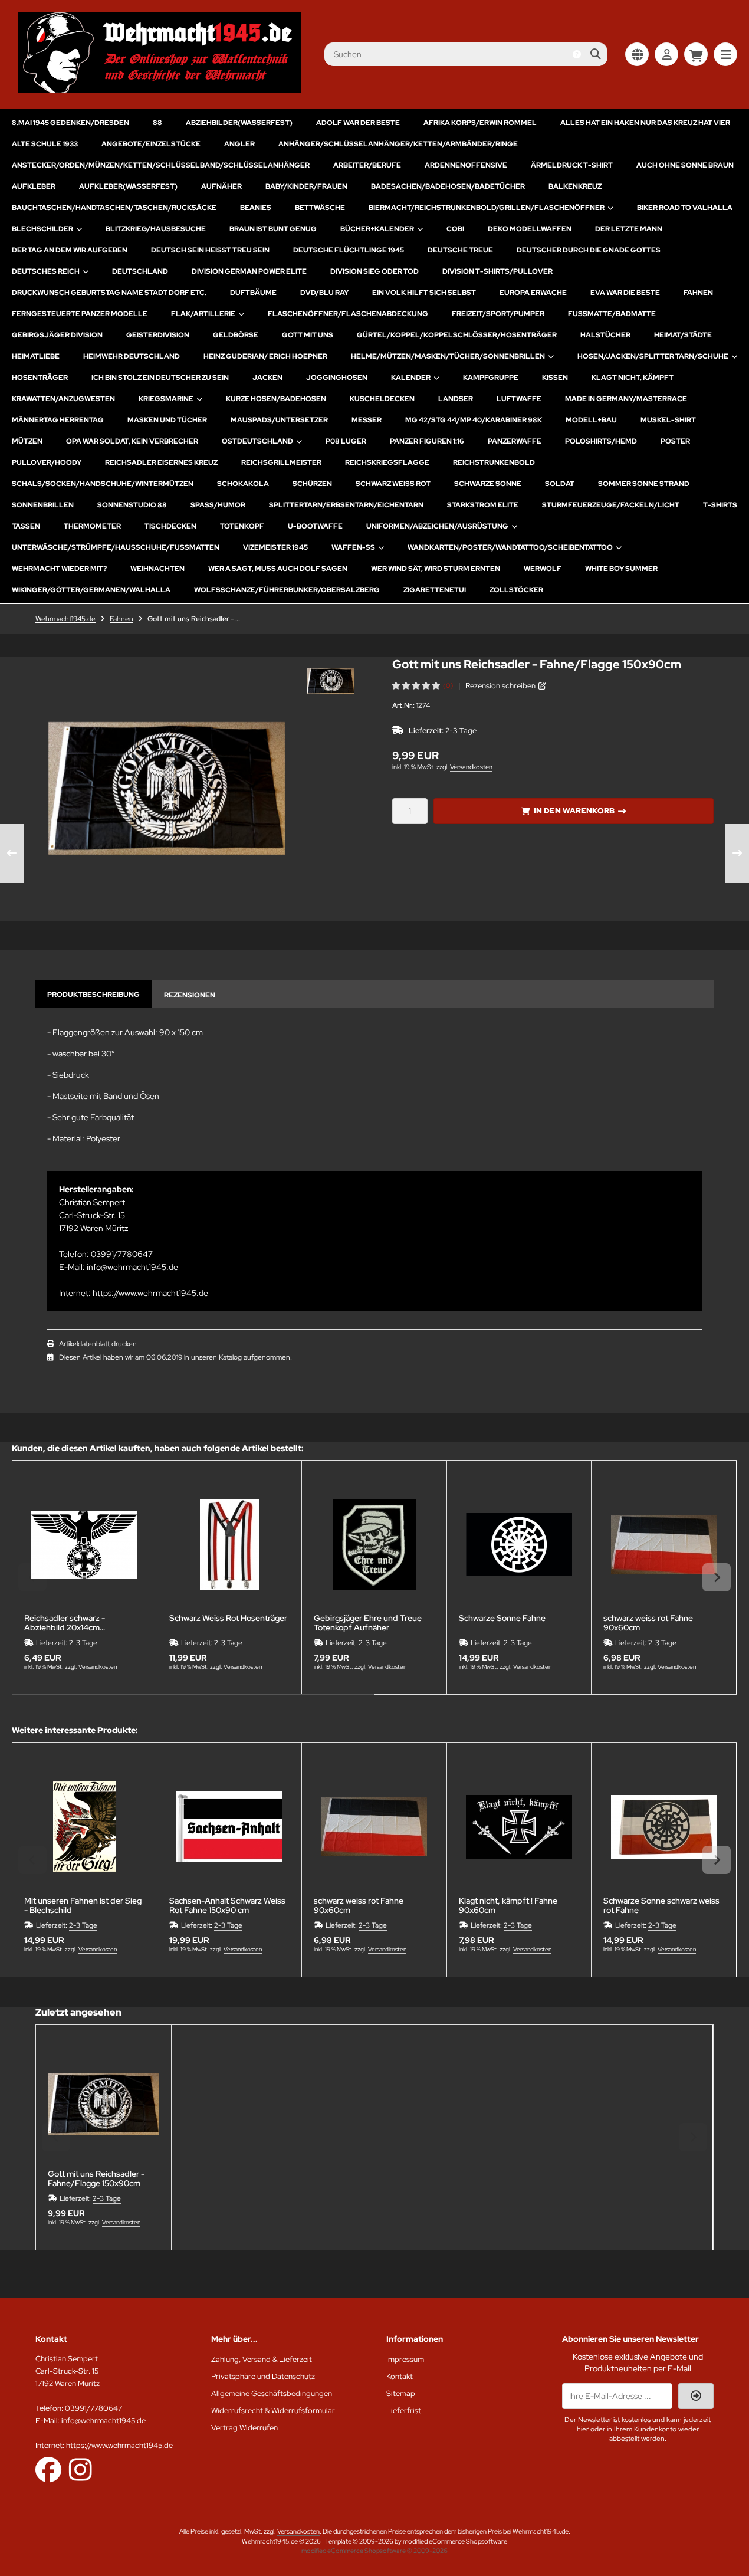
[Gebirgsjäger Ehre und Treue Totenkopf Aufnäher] (374, 1545)
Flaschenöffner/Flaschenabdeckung (348, 314)
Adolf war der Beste (358, 123)
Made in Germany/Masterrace (626, 399)
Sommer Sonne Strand (644, 484)
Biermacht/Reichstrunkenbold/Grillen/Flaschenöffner (487, 208)
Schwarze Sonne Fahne (502, 1618)
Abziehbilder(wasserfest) (239, 123)
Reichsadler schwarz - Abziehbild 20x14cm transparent (65, 1623)
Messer (367, 420)
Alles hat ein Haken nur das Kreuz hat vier (645, 123)
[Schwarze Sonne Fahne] (519, 1545)
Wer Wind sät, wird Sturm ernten (436, 569)
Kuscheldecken (382, 399)
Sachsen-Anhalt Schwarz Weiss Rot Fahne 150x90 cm (227, 1905)
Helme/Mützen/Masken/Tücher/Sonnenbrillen (448, 356)
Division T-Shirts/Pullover (497, 271)
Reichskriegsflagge (387, 462)
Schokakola (243, 484)
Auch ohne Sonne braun (685, 165)
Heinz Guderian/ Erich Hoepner (265, 356)
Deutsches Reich (46, 271)
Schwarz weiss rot (393, 484)
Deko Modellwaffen (530, 229)
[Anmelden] (666, 54)
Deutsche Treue (460, 250)
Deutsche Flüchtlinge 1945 (349, 250)
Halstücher (605, 335)
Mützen (27, 441)
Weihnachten (157, 569)
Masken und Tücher (167, 420)
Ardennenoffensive (466, 165)
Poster (675, 441)
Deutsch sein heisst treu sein (210, 250)
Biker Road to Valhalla (685, 208)
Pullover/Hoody (47, 462)
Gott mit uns (308, 335)
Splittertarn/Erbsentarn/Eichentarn (346, 505)
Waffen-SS (353, 547)
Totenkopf (242, 526)
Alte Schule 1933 (45, 144)
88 (157, 123)
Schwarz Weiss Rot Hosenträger (228, 1618)
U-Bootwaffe (315, 526)
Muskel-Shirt (668, 420)
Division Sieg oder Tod (374, 271)
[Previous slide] (32, 1577)
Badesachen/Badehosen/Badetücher (448, 186)
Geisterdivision (158, 335)
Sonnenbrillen (43, 505)
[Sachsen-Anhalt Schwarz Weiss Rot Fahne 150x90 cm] (230, 1827)
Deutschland (140, 271)
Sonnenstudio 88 (132, 505)
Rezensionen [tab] (190, 995)
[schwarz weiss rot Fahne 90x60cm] (664, 1545)
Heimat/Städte (683, 335)
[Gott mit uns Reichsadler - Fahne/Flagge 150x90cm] (104, 2104)
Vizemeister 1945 (275, 547)
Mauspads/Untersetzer (279, 420)
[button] (331, 681)
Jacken (267, 378)
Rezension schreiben (500, 686)
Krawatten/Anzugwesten (63, 399)
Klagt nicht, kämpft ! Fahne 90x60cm (508, 1905)
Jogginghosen (337, 378)
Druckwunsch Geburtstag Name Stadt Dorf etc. (109, 293)
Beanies (256, 208)
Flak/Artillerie (203, 314)
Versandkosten (471, 767)
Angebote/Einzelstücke (151, 144)
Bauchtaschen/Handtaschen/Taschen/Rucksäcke (114, 208)
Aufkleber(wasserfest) (128, 186)
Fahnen (698, 293)
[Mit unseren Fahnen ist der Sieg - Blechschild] (85, 1827)
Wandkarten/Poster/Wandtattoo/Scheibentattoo (510, 547)
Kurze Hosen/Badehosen (276, 399)
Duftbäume (253, 293)
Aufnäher (221, 186)
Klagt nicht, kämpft (633, 378)
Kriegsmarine (166, 399)
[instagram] (81, 2469)
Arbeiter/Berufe (367, 165)
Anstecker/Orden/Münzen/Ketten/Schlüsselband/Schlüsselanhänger (161, 165)
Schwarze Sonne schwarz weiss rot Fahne (661, 1905)
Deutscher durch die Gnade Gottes (589, 250)
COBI (455, 229)
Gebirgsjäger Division (57, 335)
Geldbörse (236, 335)
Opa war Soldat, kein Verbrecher (132, 441)
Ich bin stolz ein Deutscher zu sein (160, 378)
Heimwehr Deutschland (132, 356)
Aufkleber (34, 186)
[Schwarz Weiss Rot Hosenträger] (230, 1545)
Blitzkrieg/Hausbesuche (156, 229)
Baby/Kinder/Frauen (306, 186)
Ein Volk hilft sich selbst (424, 293)
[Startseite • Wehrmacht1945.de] (159, 90)
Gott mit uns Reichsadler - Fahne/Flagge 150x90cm (96, 2178)
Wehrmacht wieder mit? (59, 569)
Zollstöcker (516, 590)
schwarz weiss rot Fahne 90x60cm (648, 1623)
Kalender (411, 378)
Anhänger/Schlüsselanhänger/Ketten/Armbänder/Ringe (398, 144)
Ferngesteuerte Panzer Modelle (80, 314)
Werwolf (543, 569)
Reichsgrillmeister (281, 462)
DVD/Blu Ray (324, 293)
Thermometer (92, 526)
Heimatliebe (36, 356)
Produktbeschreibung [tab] (93, 995)
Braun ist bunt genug (273, 229)
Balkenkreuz (575, 186)
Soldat (560, 484)
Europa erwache (533, 293)
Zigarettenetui (435, 590)
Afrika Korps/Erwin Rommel (480, 123)
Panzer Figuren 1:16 (427, 441)
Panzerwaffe (515, 441)
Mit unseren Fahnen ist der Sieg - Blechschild (83, 1905)
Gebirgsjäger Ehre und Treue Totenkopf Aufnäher (368, 1623)
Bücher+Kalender (377, 229)
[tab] (193, 1703)
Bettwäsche (320, 208)
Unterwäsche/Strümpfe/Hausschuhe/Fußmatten (116, 547)
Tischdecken (170, 526)
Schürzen (312, 484)
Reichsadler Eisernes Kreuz (161, 462)
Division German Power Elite (249, 271)
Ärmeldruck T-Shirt (572, 165)
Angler (239, 144)
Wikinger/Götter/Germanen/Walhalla (91, 590)
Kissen (555, 378)
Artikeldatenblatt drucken (98, 1344)
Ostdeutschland (257, 441)
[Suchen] (595, 54)
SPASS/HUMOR (218, 505)
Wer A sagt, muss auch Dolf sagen (278, 569)
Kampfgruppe (491, 378)
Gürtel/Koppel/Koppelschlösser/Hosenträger (457, 335)
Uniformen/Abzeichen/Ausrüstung (437, 526)
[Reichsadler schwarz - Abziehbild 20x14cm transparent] (85, 1545)
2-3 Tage (461, 731)
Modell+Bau (591, 420)
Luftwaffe (519, 399)
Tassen (26, 526)
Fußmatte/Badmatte (612, 314)
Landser (456, 399)
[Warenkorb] (696, 54)
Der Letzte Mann (629, 229)
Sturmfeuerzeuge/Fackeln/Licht (611, 505)
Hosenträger (40, 378)
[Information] (577, 54)
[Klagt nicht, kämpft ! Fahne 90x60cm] (519, 1827)
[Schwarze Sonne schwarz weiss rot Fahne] (664, 1827)
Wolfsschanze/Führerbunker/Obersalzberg (287, 590)
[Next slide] (717, 1577)
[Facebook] (48, 2469)
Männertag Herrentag (58, 420)
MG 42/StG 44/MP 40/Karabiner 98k (474, 420)
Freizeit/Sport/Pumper (498, 314)
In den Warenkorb (574, 811)
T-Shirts (720, 505)
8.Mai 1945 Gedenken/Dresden (70, 123)
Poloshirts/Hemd (601, 441)
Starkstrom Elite (483, 505)
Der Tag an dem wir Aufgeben (70, 250)
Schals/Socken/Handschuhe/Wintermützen (103, 484)
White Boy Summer (621, 569)
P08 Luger (346, 441)
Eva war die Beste (625, 293)
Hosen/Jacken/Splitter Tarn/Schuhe (653, 356)
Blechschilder (42, 229)
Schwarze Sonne (488, 484)
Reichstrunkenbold (494, 462)
